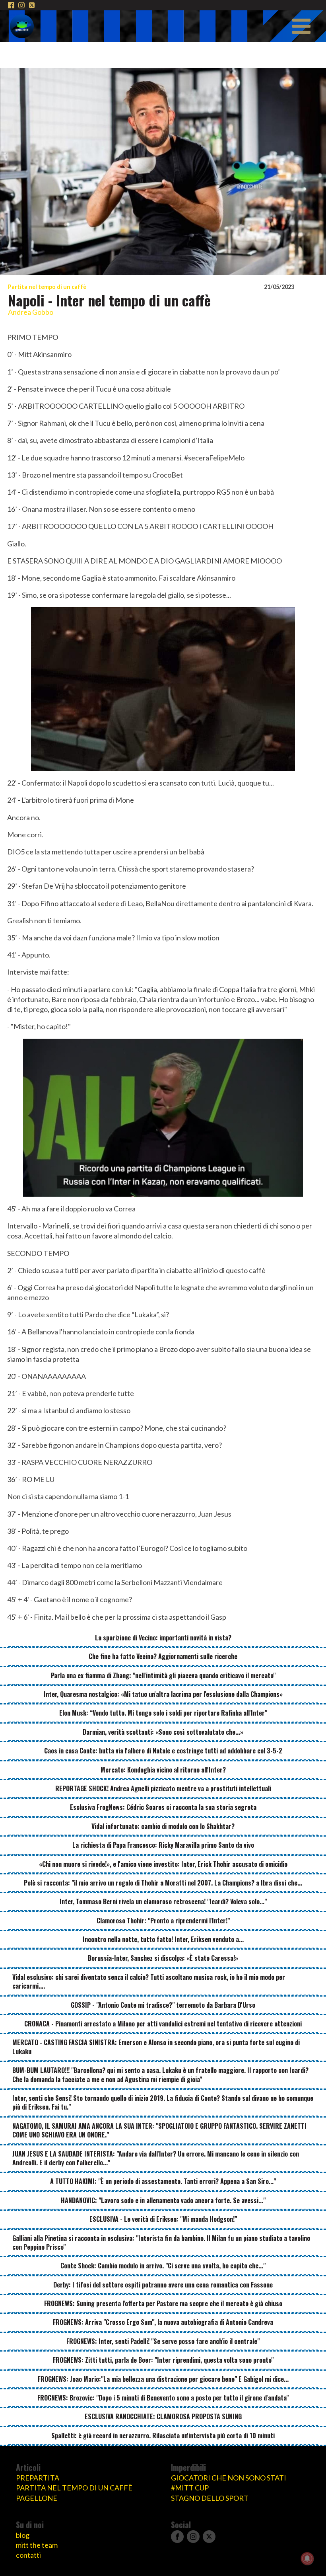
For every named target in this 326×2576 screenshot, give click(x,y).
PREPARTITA (38, 2478)
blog (23, 2535)
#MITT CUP (190, 2488)
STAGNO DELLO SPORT (210, 2498)
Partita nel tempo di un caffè (47, 287)
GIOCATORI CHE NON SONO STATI (229, 2478)
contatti (28, 2555)
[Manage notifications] (307, 2558)
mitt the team (37, 2545)
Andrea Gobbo (31, 312)
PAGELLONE (37, 2498)
